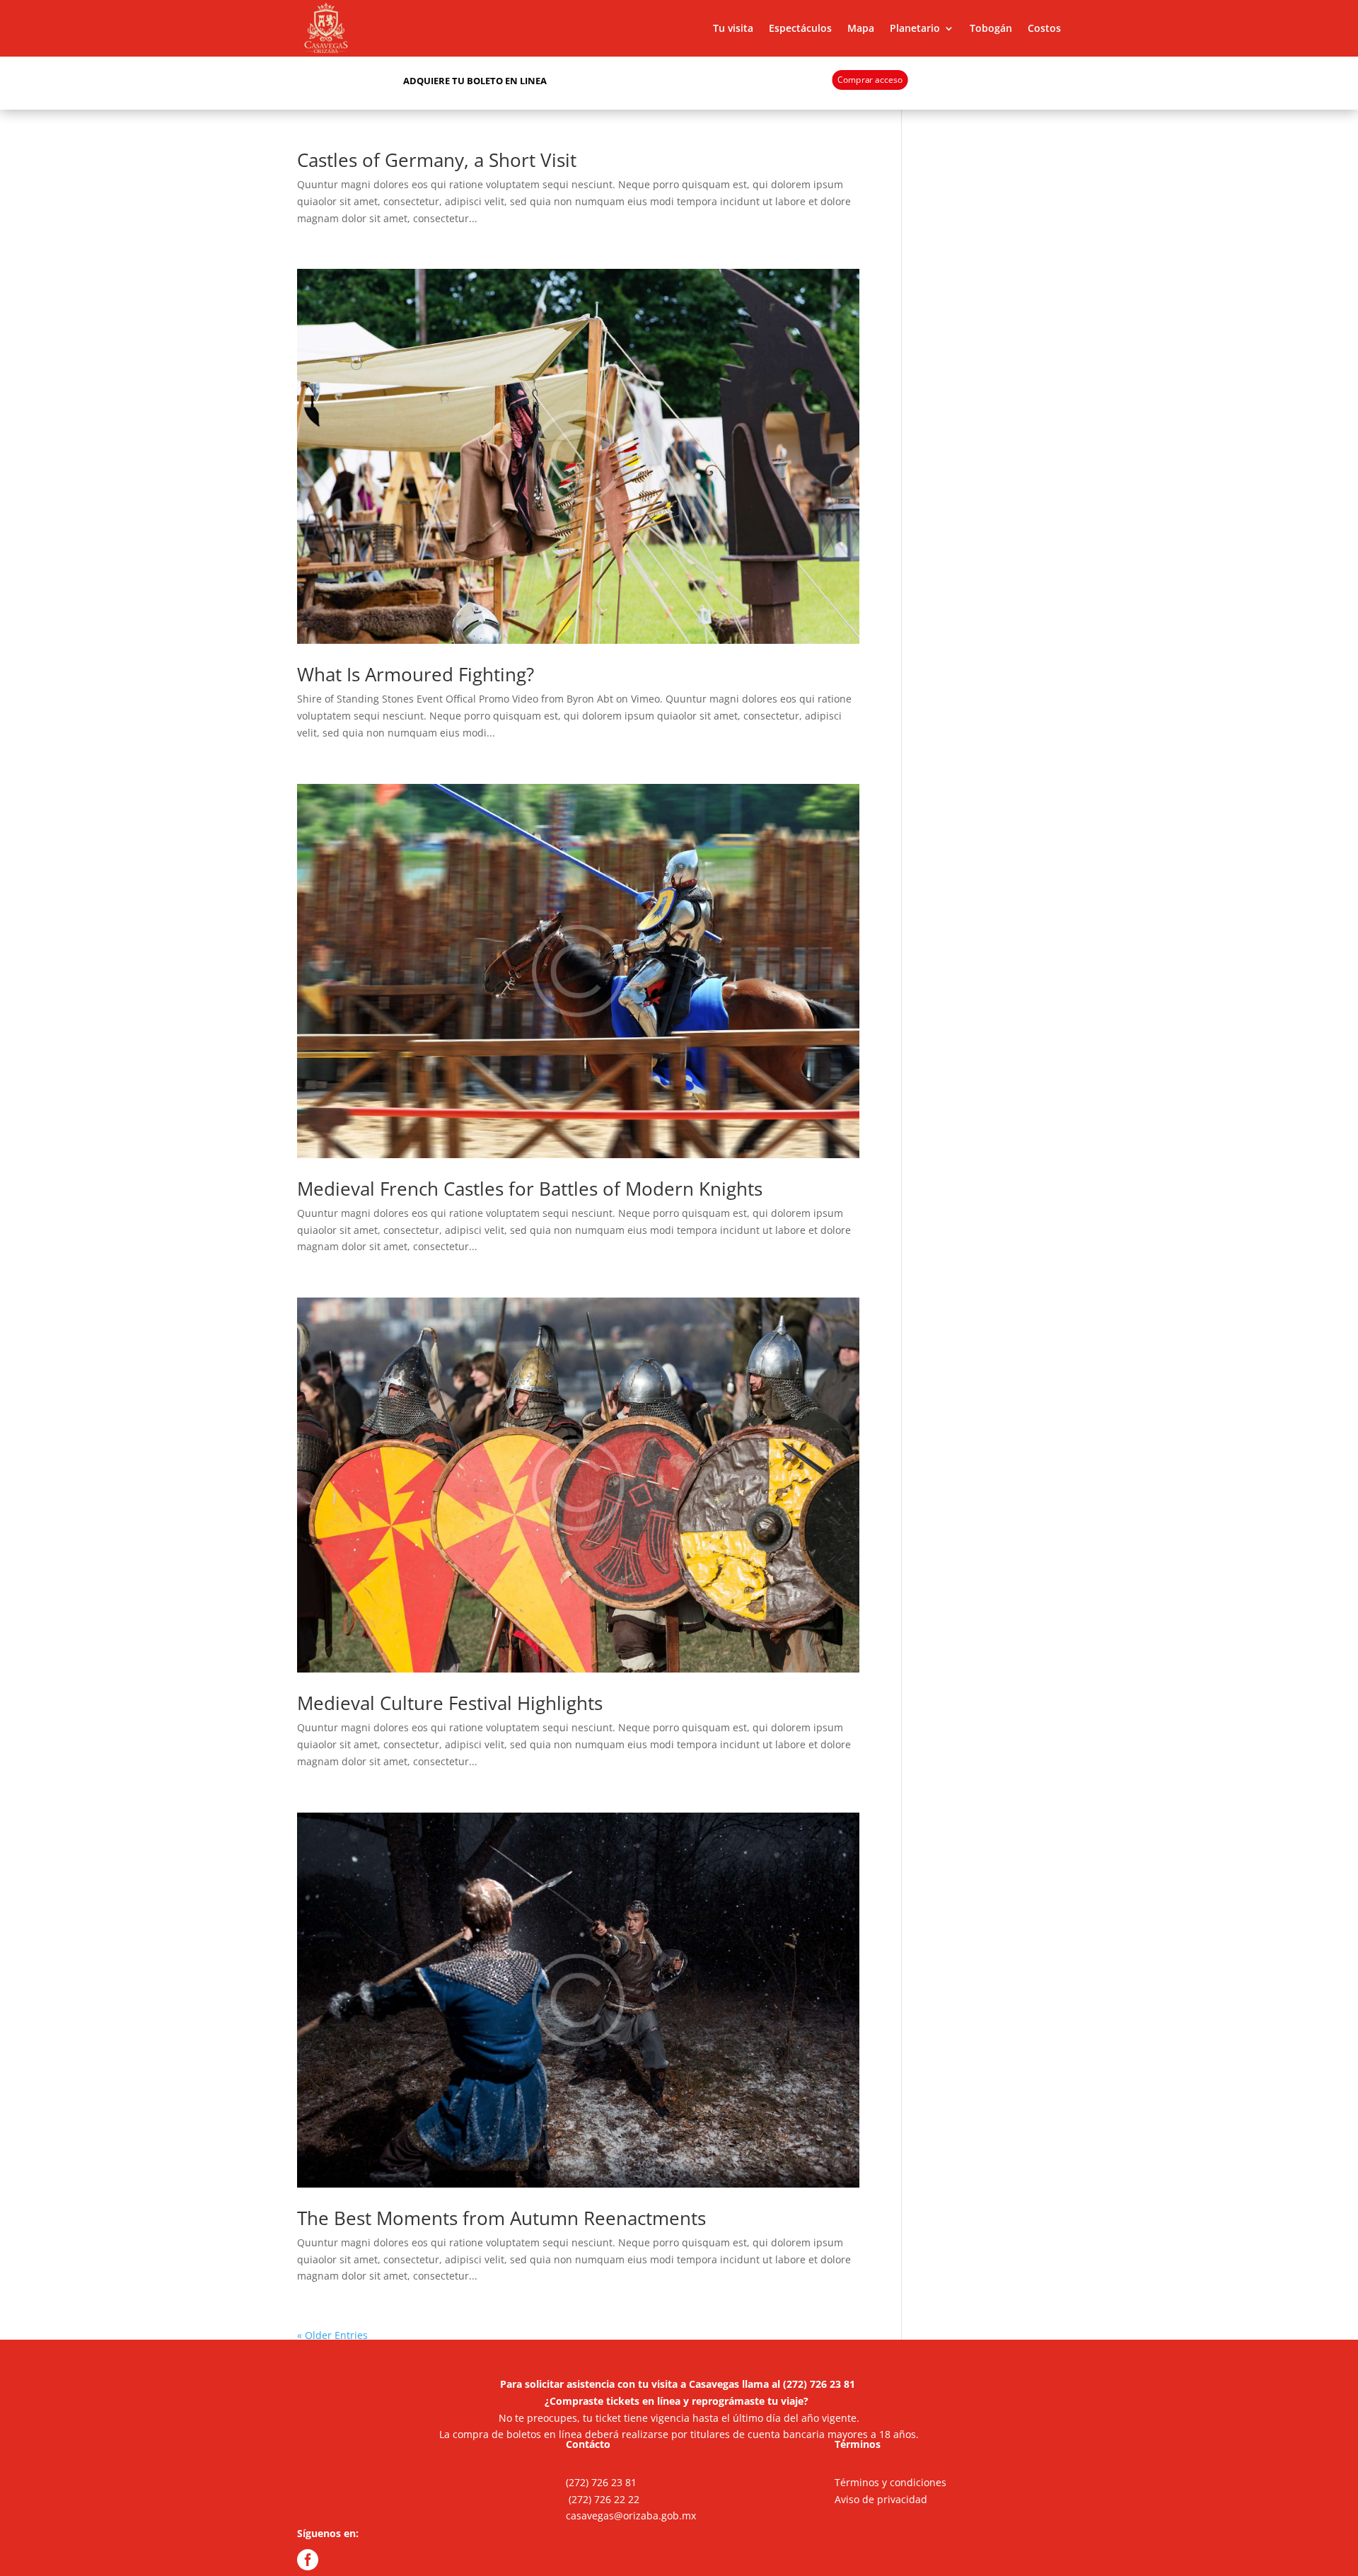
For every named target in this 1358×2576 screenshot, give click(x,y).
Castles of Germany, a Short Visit (437, 160)
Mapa (861, 28)
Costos (1044, 28)
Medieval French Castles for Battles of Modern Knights (530, 1189)
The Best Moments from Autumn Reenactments (501, 2218)
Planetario (915, 28)
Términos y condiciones (890, 2482)
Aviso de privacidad (881, 2499)
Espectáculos (800, 28)
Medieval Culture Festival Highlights (450, 1703)
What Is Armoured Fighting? (416, 674)
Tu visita (733, 28)
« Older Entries (332, 2335)
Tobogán (991, 28)
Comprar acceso (870, 79)
